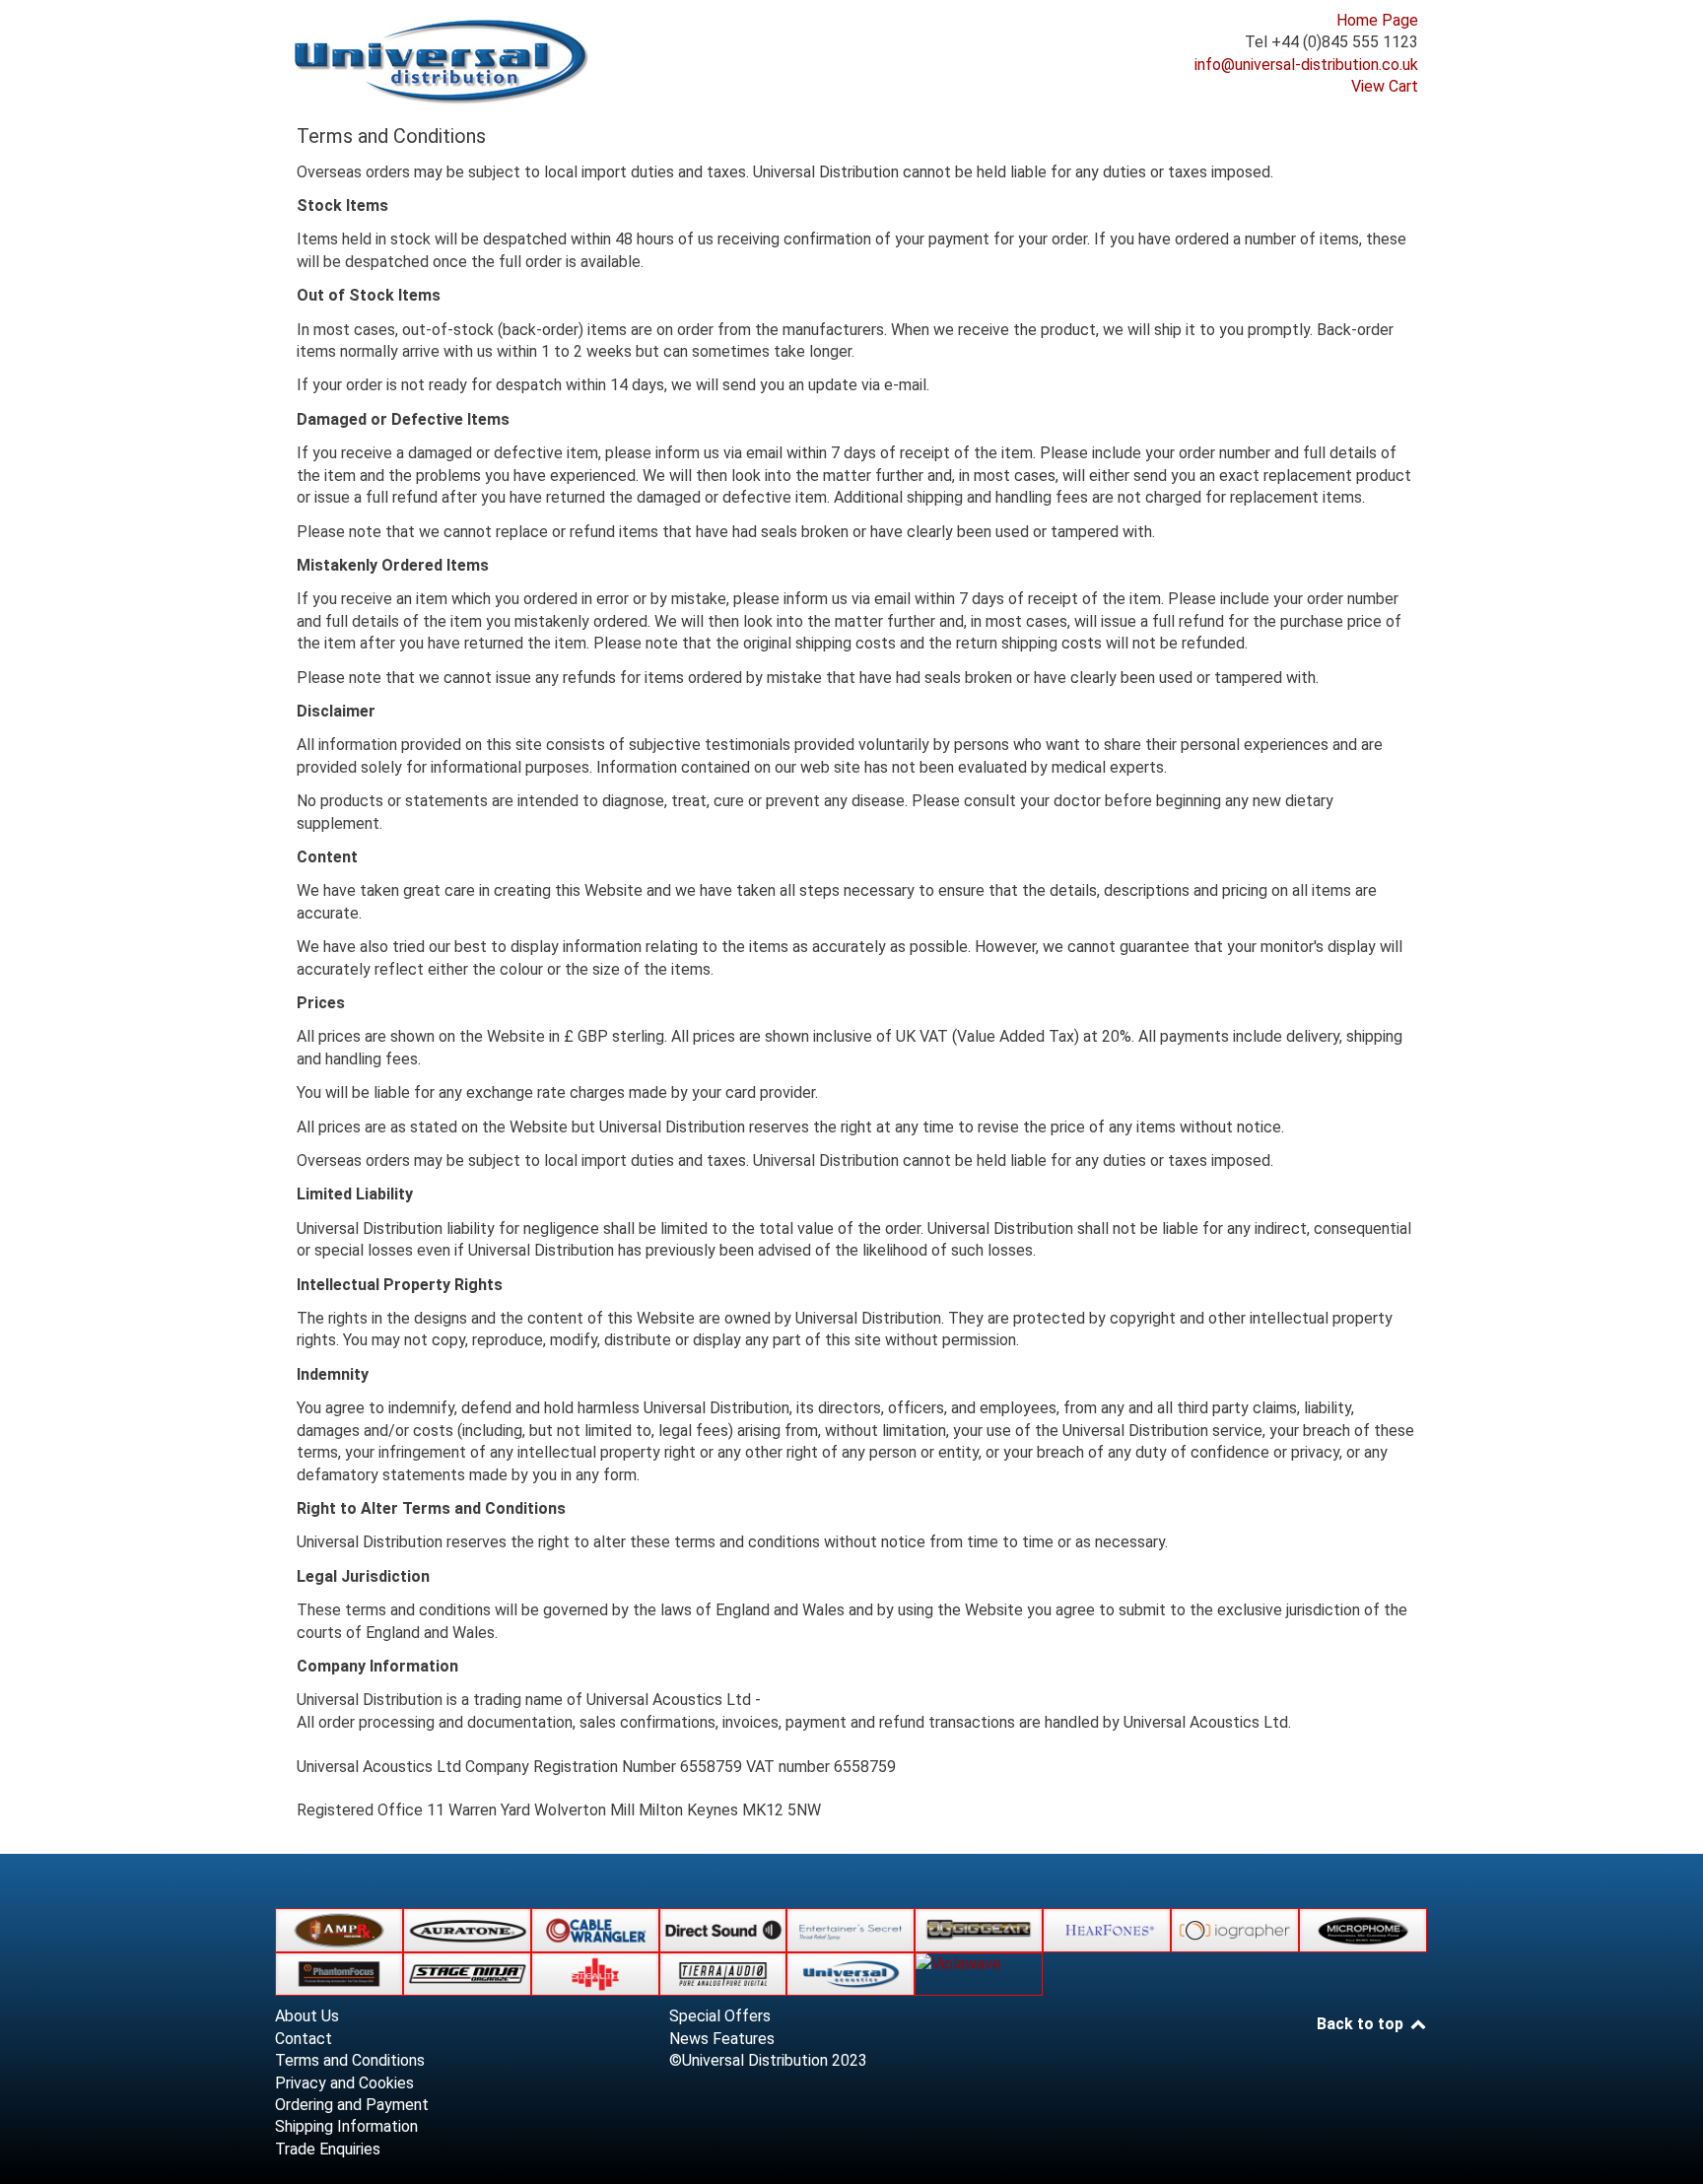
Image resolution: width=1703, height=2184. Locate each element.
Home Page (1377, 20)
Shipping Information (346, 2126)
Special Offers (720, 2016)
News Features (722, 2039)
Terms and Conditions (350, 2060)
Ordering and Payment (352, 2105)
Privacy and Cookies (344, 2083)
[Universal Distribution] (443, 62)
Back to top (1362, 2024)
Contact (304, 2039)
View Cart (1385, 86)
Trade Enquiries (328, 2149)
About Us (307, 2016)
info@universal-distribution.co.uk (1306, 65)
